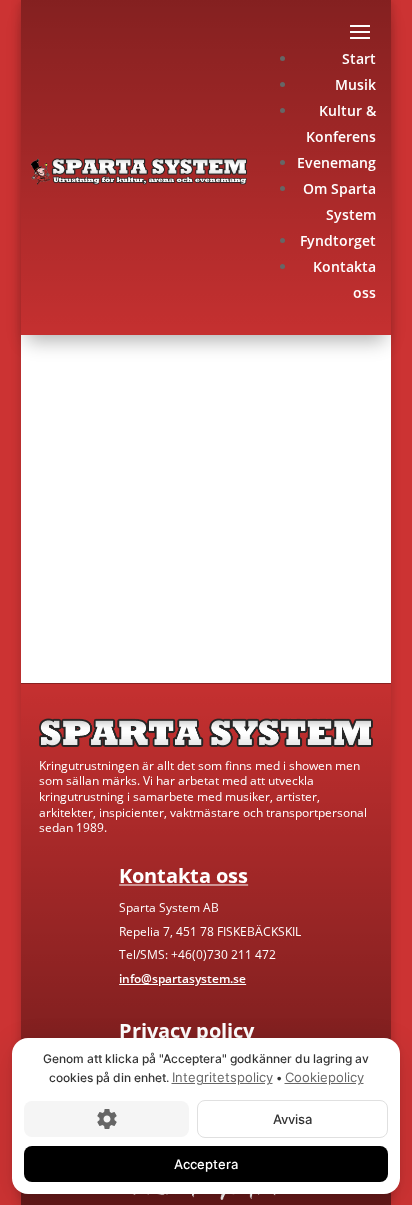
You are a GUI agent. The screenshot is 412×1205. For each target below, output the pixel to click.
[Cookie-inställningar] (106, 1118)
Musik (355, 84)
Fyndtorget (338, 240)
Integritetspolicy (222, 1077)
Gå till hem (93, 607)
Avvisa (292, 1118)
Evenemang (336, 162)
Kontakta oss (247, 607)
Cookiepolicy (324, 1077)
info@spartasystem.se (182, 978)
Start (359, 58)
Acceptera (206, 1163)
